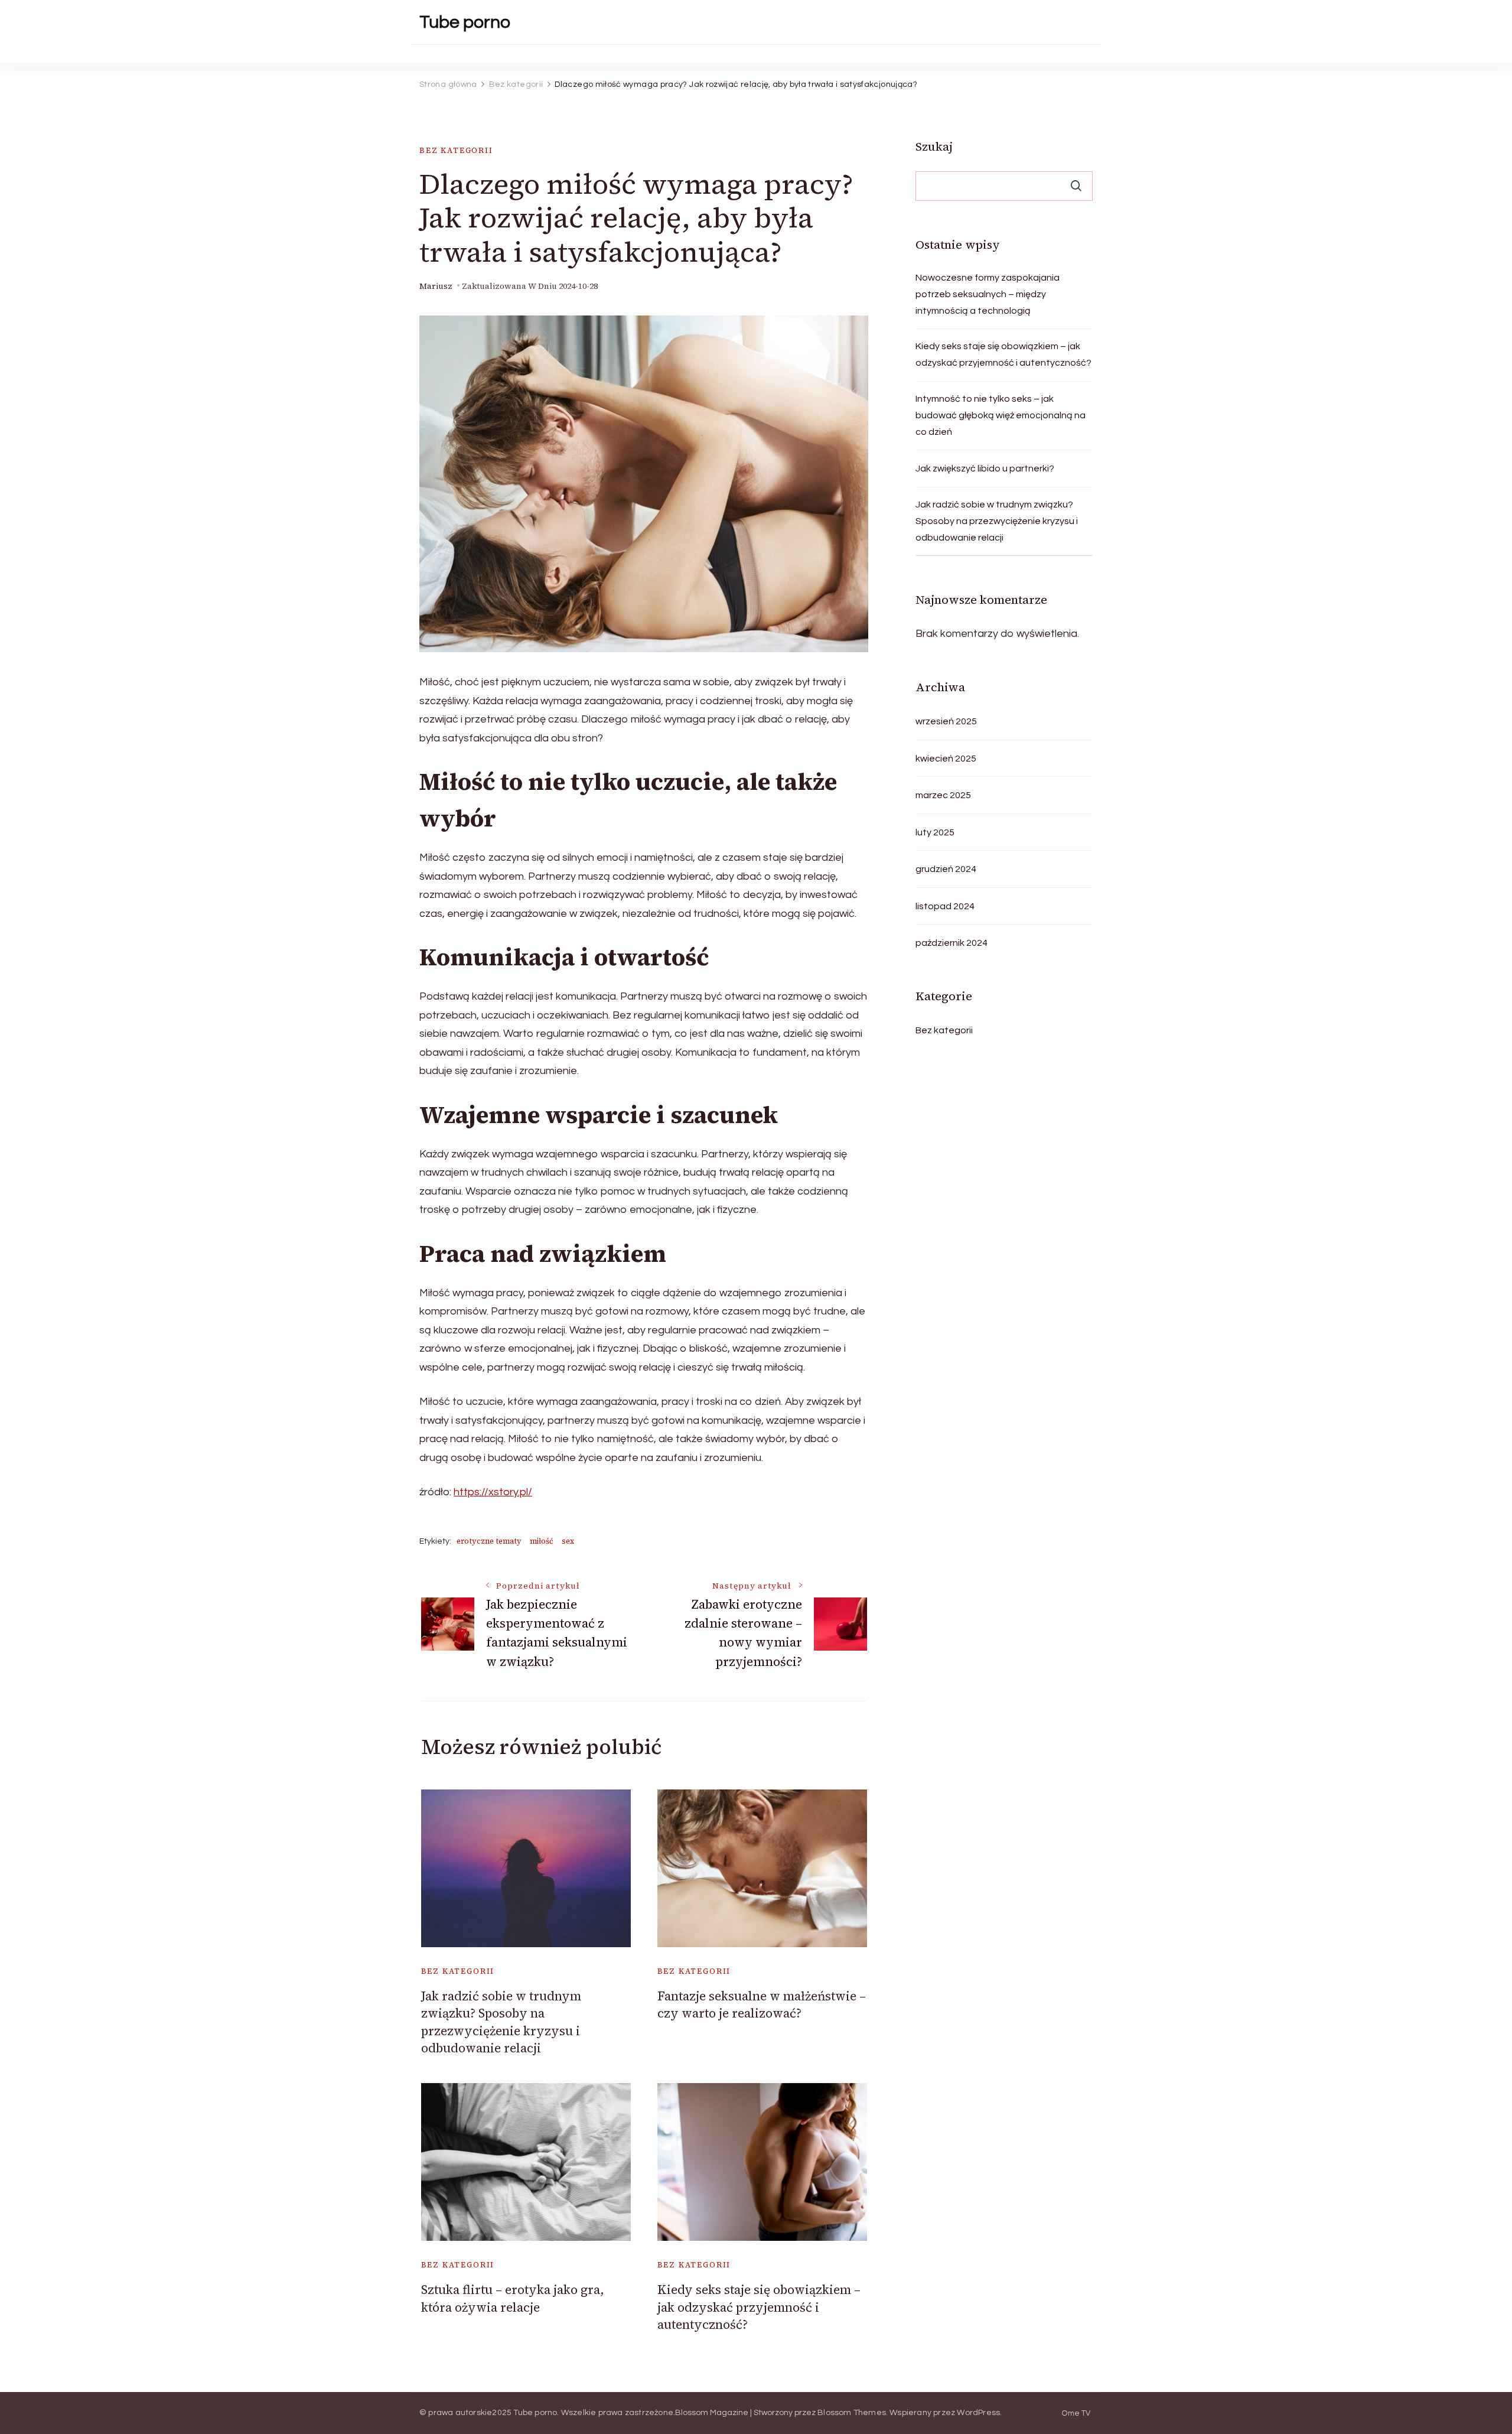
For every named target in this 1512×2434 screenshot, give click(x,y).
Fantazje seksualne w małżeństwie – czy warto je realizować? (762, 2005)
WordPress (978, 2413)
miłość (542, 1541)
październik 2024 (951, 943)
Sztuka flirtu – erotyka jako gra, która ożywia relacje (513, 2298)
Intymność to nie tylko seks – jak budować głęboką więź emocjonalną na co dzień (1001, 415)
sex (568, 1541)
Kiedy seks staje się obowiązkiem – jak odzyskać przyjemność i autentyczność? (759, 2307)
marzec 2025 (943, 795)
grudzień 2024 (946, 869)
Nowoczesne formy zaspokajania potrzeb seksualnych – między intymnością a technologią (988, 294)
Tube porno (465, 22)
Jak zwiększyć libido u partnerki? (985, 468)
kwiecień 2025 (946, 759)
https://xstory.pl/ (493, 1492)
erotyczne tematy (489, 1541)
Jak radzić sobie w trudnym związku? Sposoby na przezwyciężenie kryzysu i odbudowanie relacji (501, 2022)
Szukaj (934, 147)
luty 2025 (935, 832)
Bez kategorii (456, 150)
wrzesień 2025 (946, 721)
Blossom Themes (852, 2413)
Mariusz (436, 286)
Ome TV (1076, 2414)
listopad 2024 (945, 906)
